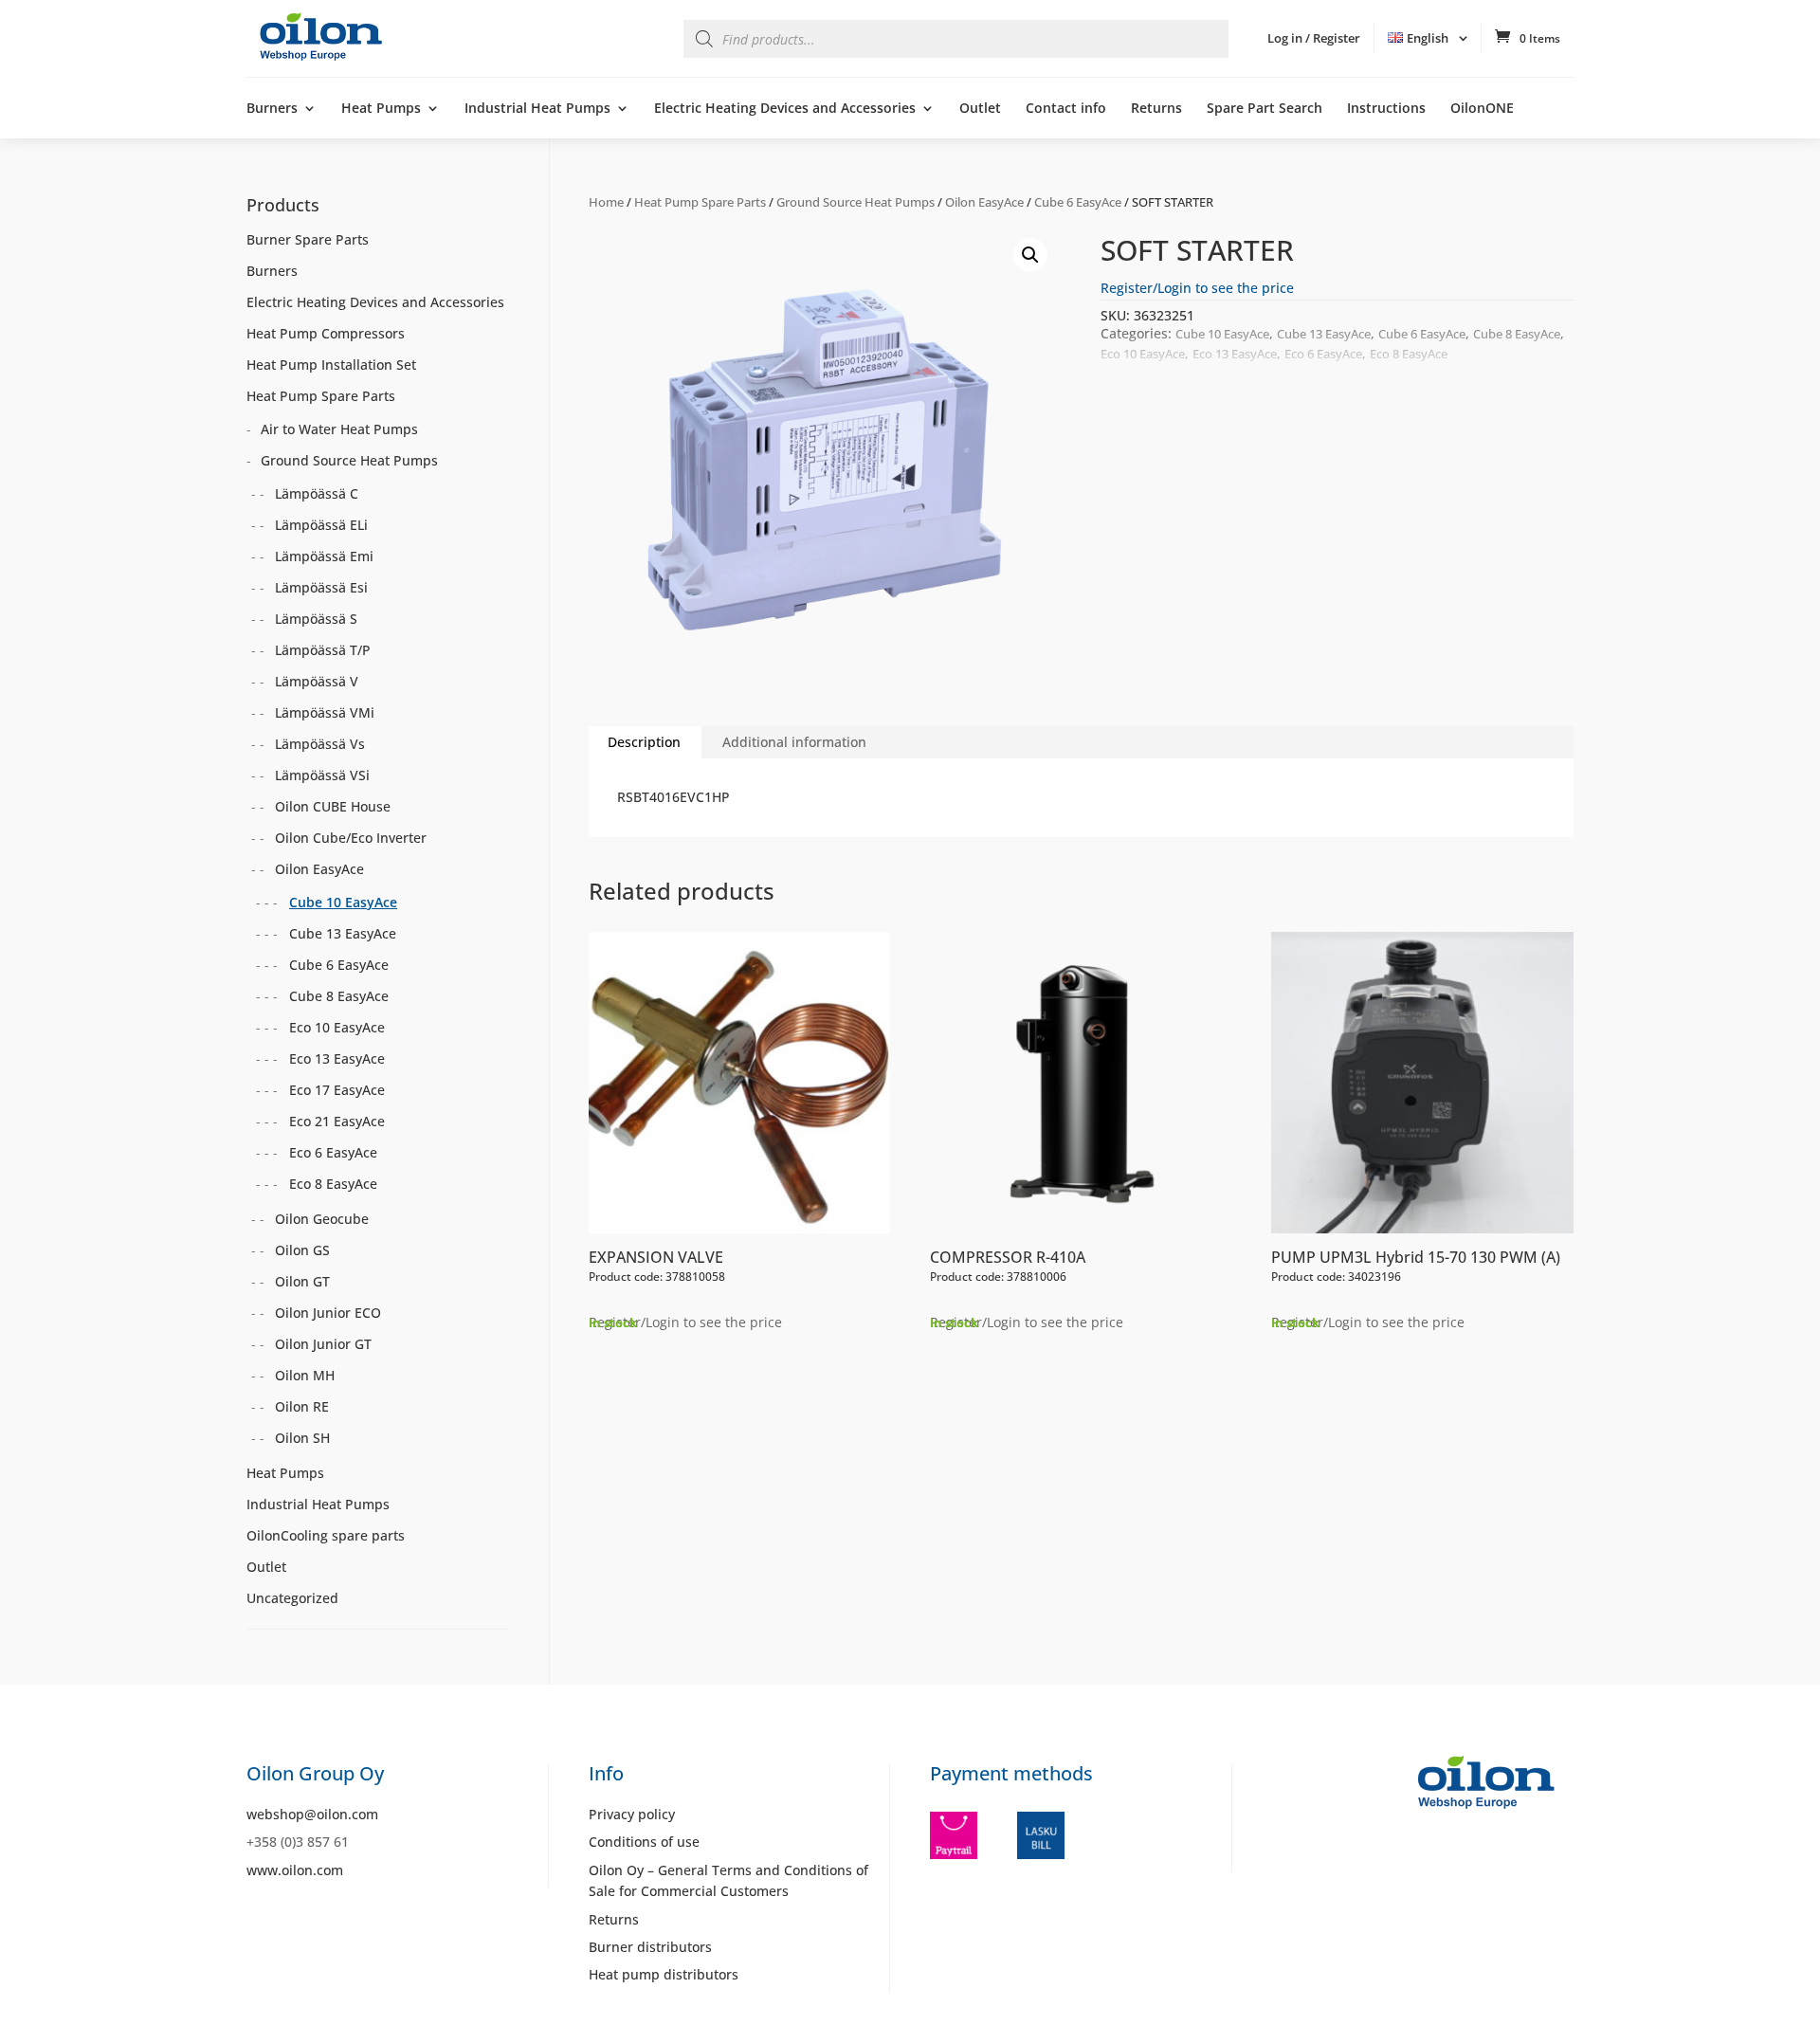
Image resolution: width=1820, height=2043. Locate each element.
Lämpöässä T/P (323, 650)
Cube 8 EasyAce (1517, 334)
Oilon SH (302, 1438)
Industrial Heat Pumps (537, 109)
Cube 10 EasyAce (1222, 334)
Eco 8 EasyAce (1409, 354)
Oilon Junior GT (323, 1344)
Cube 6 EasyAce (1078, 202)
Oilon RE (302, 1406)
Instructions (1386, 109)
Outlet (980, 109)
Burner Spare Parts (308, 239)
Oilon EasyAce (984, 202)
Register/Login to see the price (1197, 288)
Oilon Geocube (322, 1219)
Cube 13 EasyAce (1324, 334)
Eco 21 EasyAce (337, 1121)
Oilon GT (302, 1281)
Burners (272, 109)
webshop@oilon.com (312, 1814)
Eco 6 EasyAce (1323, 354)
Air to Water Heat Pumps (339, 429)
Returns (1156, 109)
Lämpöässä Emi (324, 556)
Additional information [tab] (794, 742)
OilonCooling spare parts (326, 1535)
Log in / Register (1314, 38)
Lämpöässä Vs (320, 744)
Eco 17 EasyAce (337, 1090)
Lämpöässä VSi (322, 775)
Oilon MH (305, 1375)
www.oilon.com (295, 1870)
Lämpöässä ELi (321, 525)
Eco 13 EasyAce (1235, 354)
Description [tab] (644, 742)
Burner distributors (650, 1947)
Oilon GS (302, 1250)
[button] (1030, 255)
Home (606, 202)
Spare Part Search (1265, 109)
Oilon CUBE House (333, 806)
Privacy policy (632, 1814)
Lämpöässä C (317, 493)
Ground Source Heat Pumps (855, 202)
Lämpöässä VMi (325, 712)
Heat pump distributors (664, 1974)
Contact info (1066, 109)
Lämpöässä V (317, 681)
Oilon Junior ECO (328, 1313)
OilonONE (1482, 109)
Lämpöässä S (316, 619)
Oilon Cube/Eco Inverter (351, 838)
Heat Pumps (381, 109)
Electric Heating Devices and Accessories (785, 109)
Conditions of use (644, 1842)
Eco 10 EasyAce (1143, 354)
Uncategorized (292, 1598)
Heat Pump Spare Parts (700, 202)
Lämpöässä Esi (321, 587)
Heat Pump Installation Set (331, 365)
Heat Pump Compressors (326, 333)
